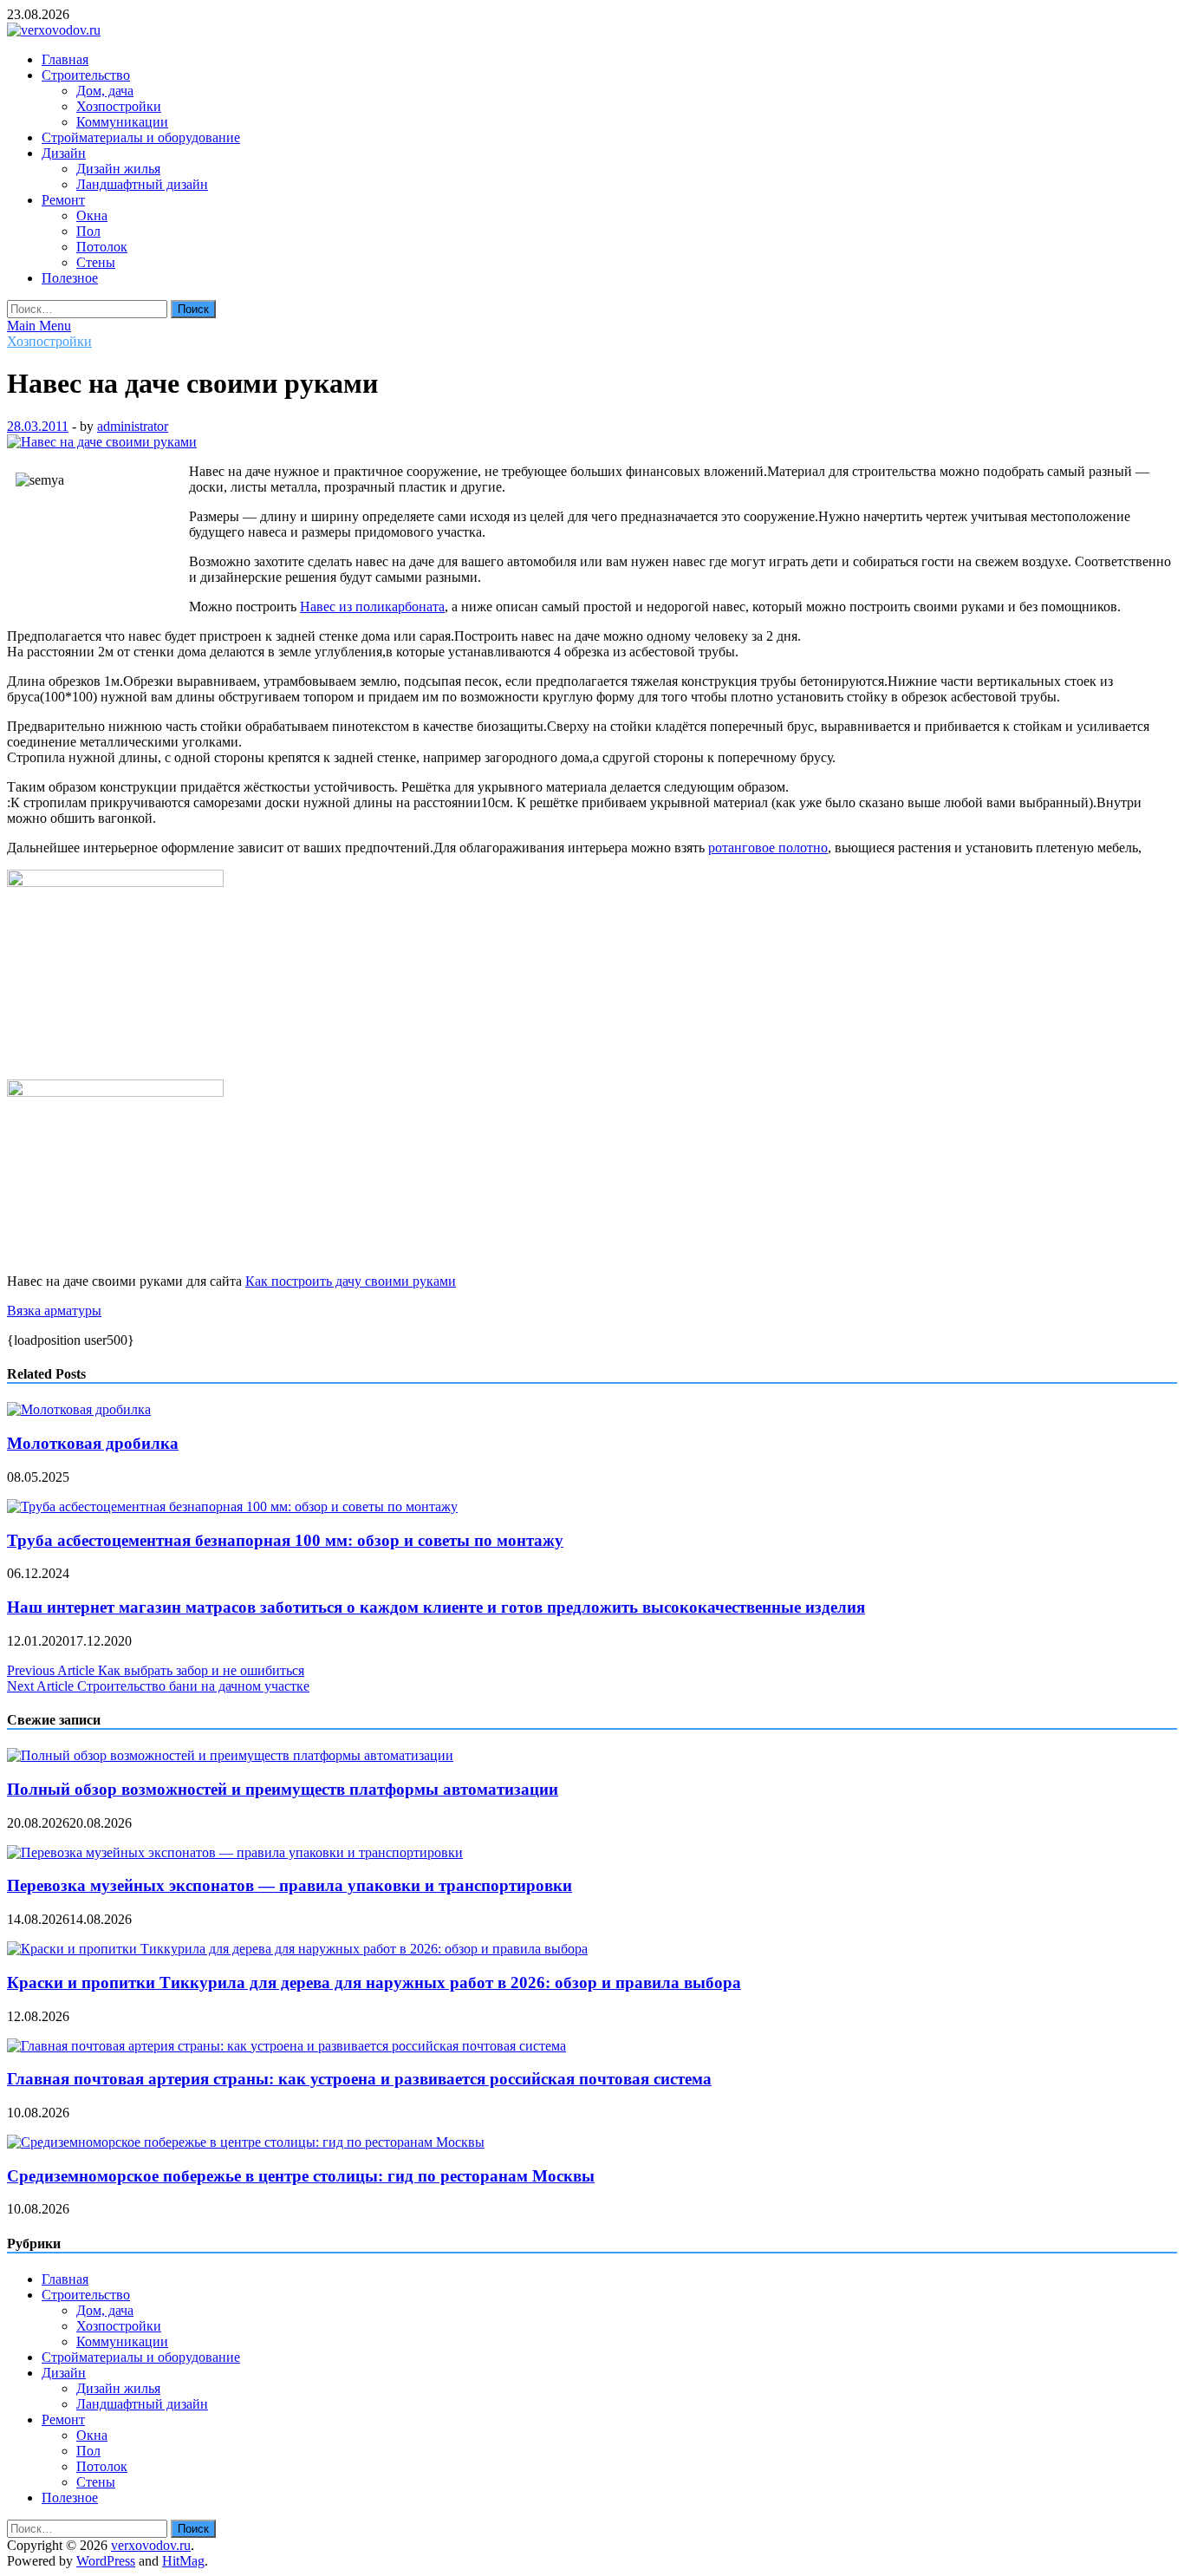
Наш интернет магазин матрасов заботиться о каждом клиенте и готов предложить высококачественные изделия (436, 1607)
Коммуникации (122, 122)
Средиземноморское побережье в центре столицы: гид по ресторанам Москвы (301, 2176)
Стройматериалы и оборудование (141, 137)
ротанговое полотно (768, 848)
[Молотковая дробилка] (79, 1409)
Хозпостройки (119, 106)
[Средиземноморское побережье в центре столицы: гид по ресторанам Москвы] (246, 2142)
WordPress (106, 2561)
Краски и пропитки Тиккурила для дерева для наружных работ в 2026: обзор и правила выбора (374, 1983)
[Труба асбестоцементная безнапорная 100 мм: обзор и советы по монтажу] (232, 1506)
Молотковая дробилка (93, 1443)
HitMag (183, 2561)
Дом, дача (105, 91)
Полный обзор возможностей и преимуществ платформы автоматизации (283, 1789)
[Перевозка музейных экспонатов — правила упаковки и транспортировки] (235, 1852)
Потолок (102, 247)
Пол (88, 231)
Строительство (86, 75)
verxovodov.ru (151, 2545)
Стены (96, 262)
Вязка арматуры (54, 1311)
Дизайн (64, 153)
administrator (133, 426)
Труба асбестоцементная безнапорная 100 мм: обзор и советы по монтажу (285, 1540)
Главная (65, 59)
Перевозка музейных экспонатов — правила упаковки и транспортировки (289, 1885)
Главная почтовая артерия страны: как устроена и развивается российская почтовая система (359, 2079)
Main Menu (39, 326)
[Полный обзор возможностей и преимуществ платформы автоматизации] (230, 1755)
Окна (92, 215)
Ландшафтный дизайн (142, 184)
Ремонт (63, 200)
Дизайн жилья (118, 169)
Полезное (70, 278)
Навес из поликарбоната (372, 607)
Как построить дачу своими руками (351, 1281)
